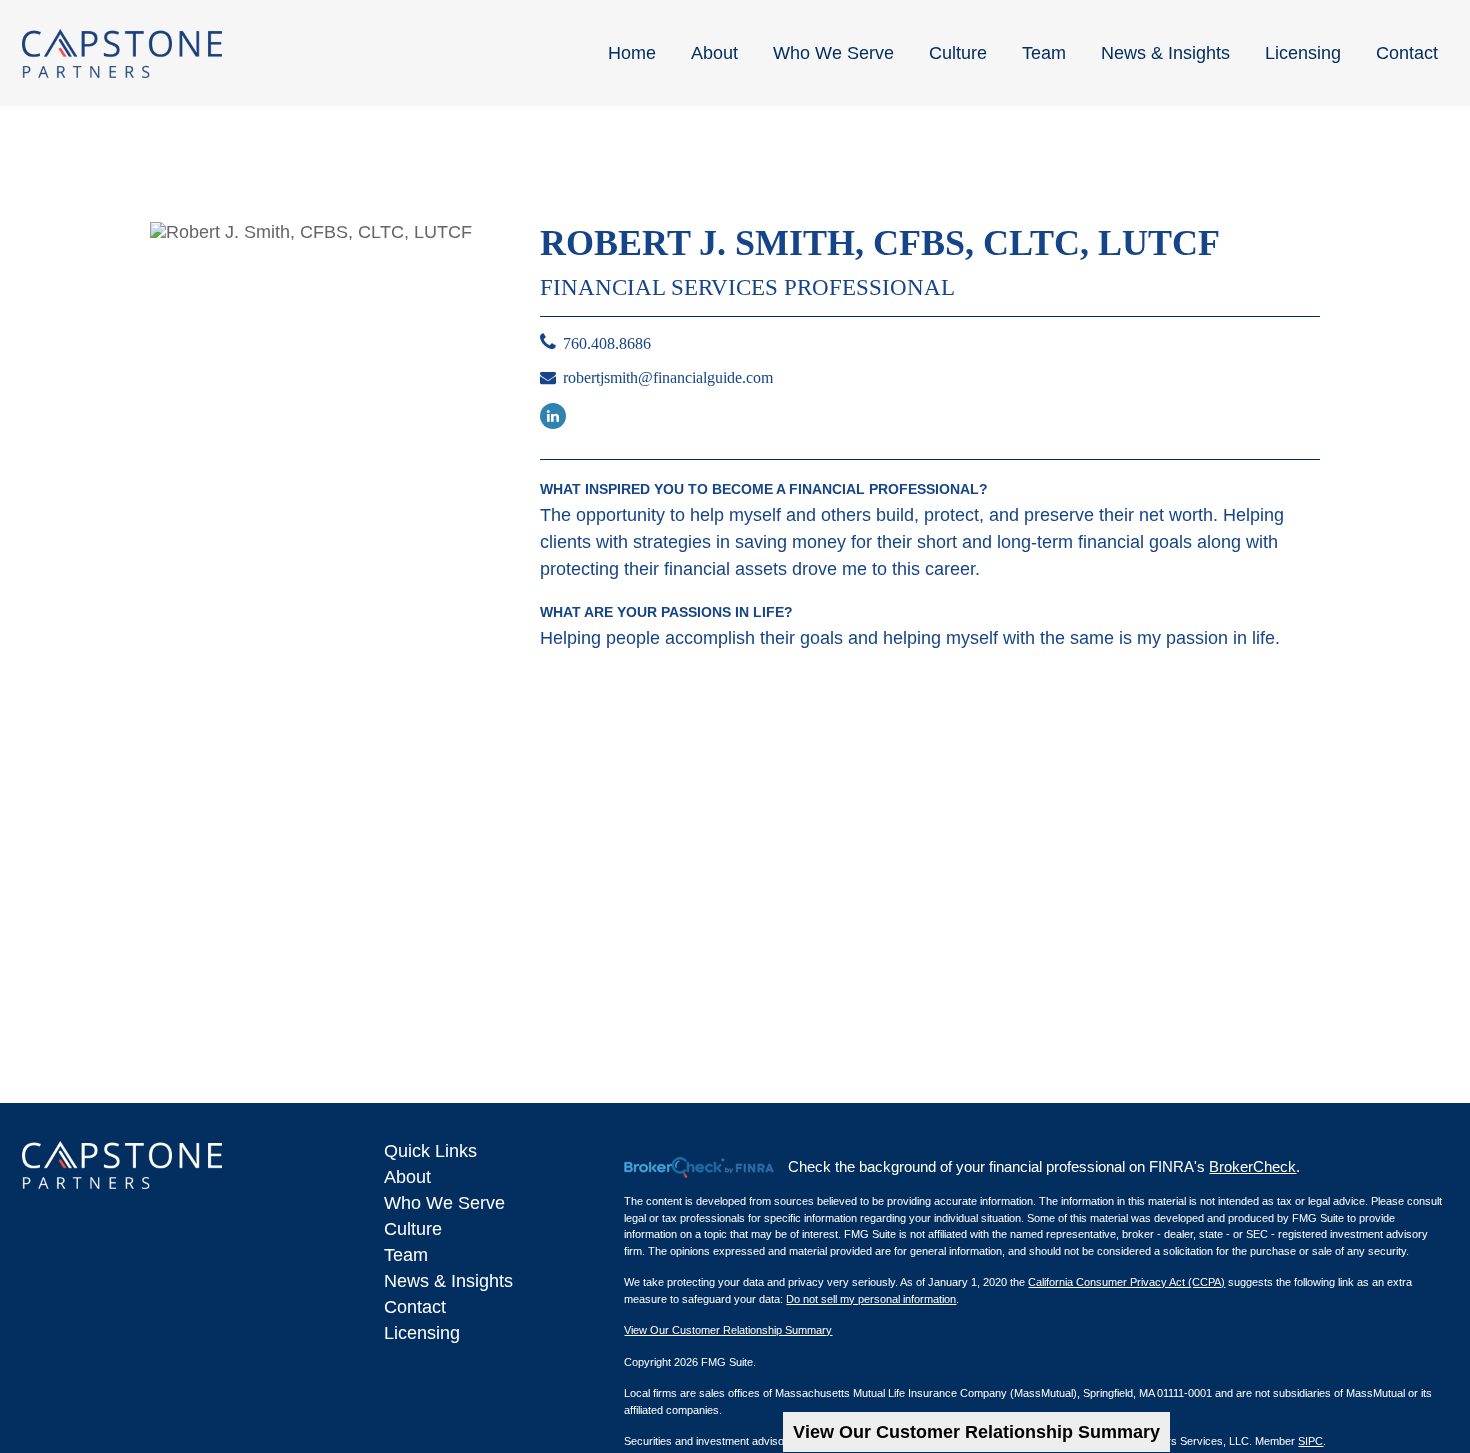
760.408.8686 (607, 343)
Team (406, 1255)
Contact (415, 1307)
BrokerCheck (1252, 1166)
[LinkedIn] (553, 416)
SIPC (1310, 1441)
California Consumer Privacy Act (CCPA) (1126, 1282)
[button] (632, 53)
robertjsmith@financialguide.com (668, 377)
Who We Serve (444, 1203)
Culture (413, 1229)
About (407, 1177)
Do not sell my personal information (871, 1299)
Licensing (422, 1333)
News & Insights (448, 1281)
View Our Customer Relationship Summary (976, 1432)
